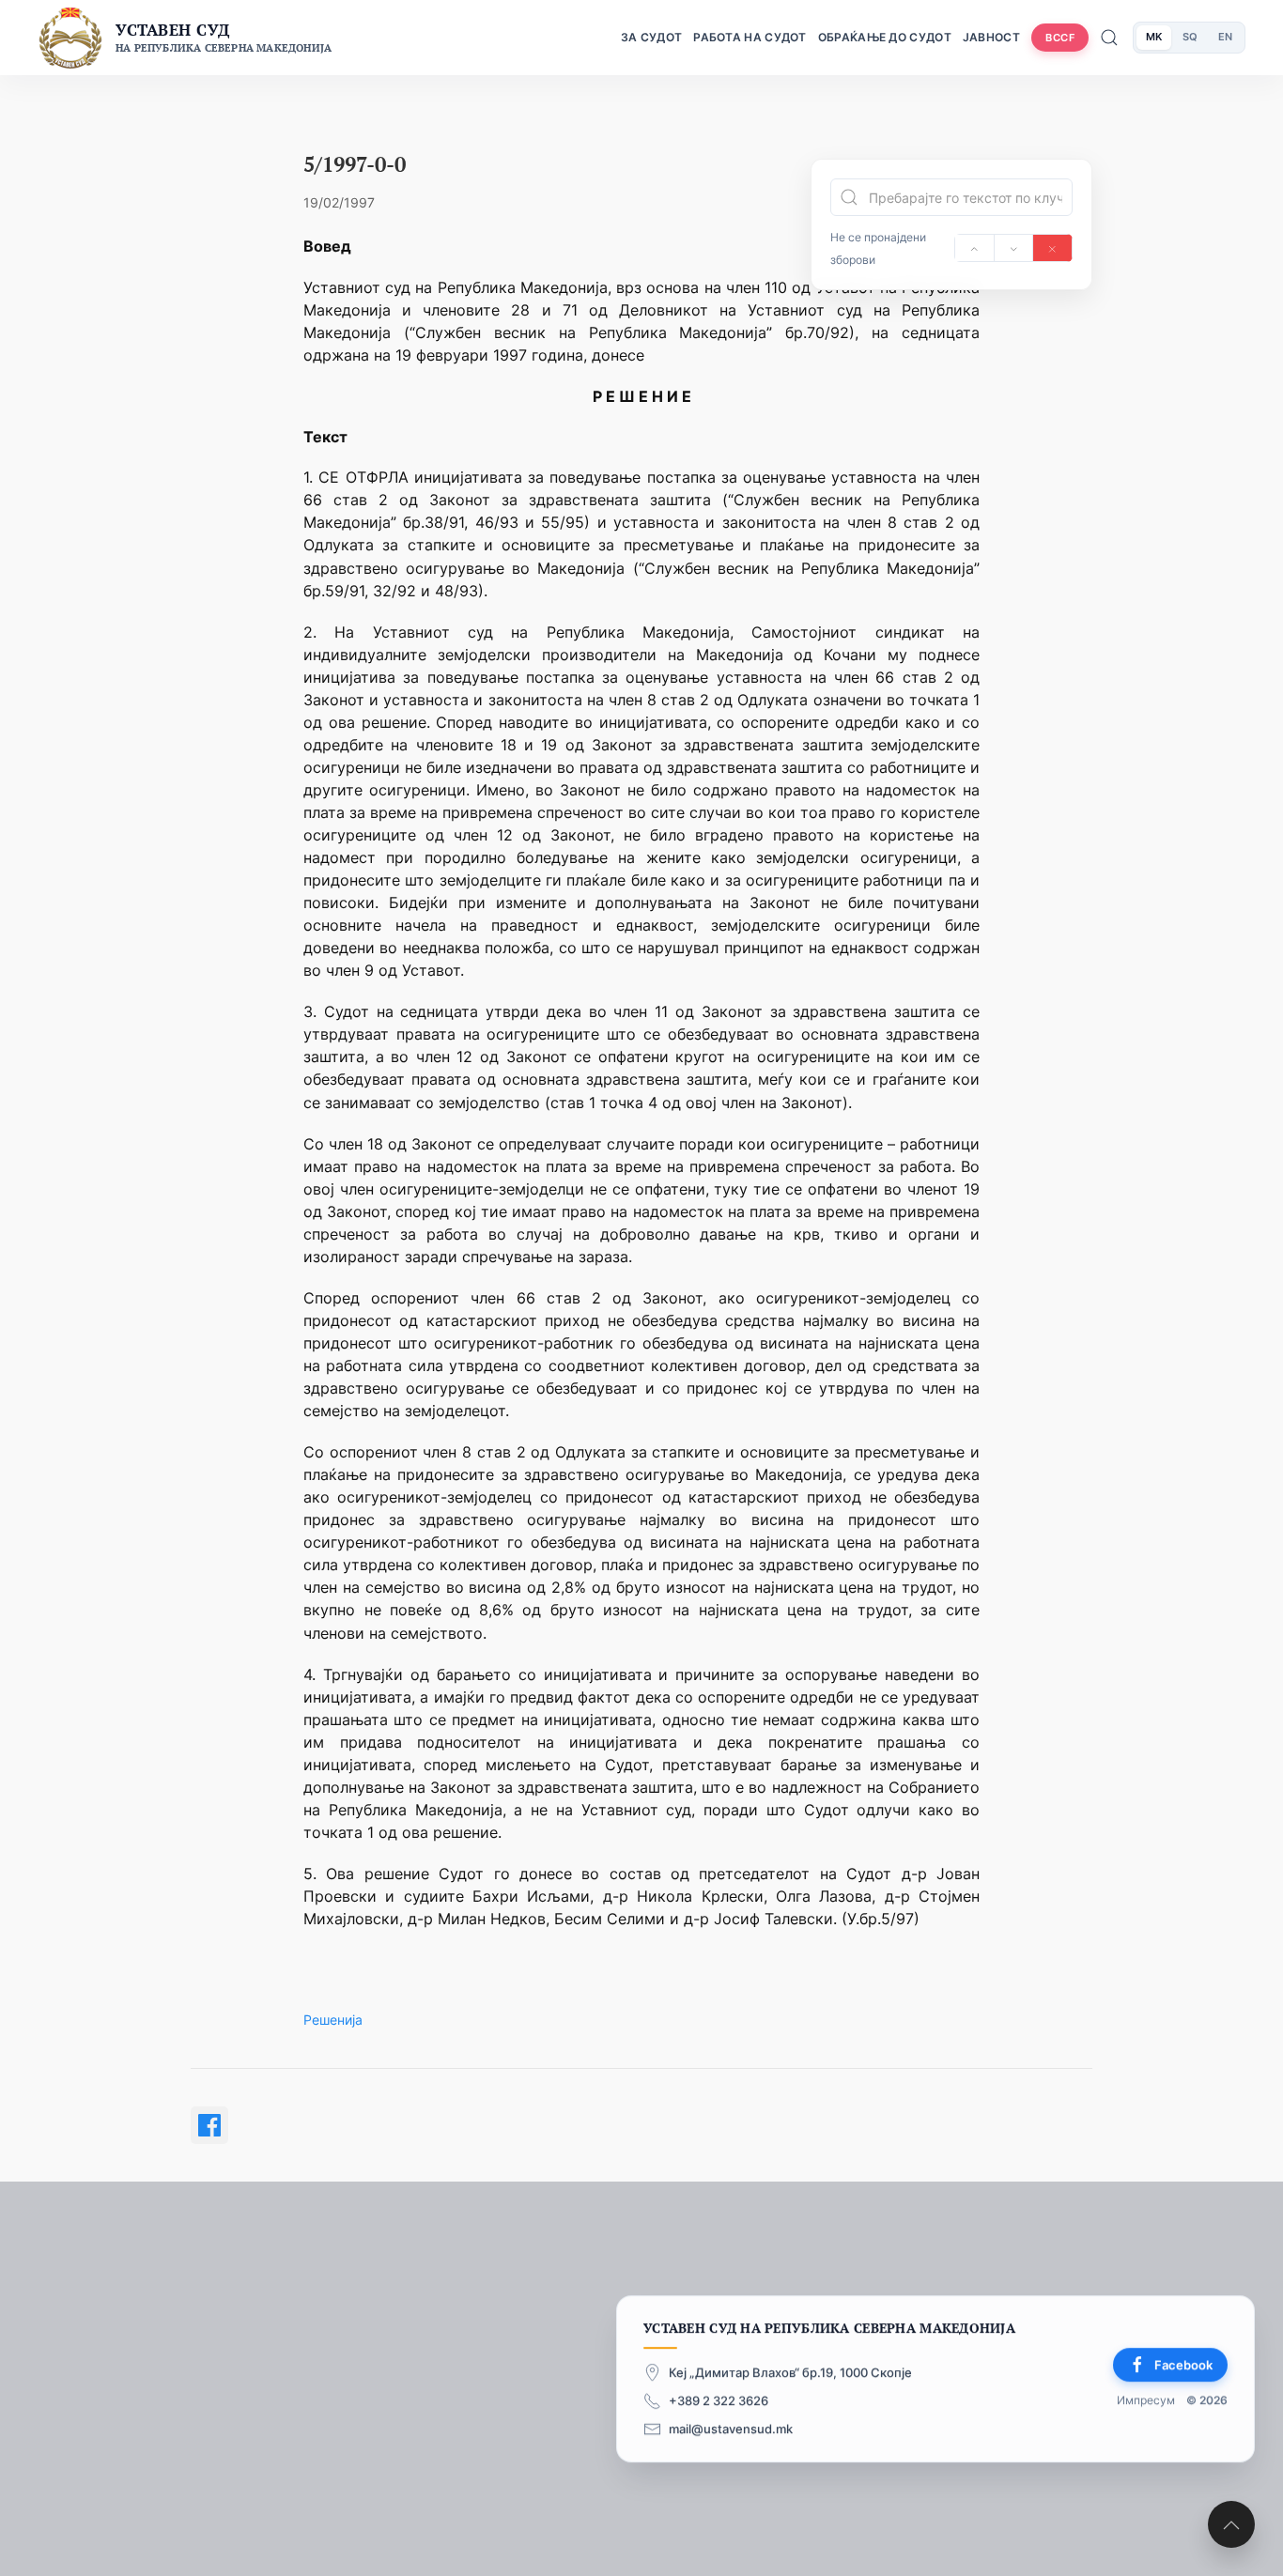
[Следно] (1014, 248)
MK (1154, 37)
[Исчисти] (1052, 248)
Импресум (1146, 2401)
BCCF (1060, 38)
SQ (1190, 37)
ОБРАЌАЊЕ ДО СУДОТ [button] (885, 37)
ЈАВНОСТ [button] (991, 37)
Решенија (333, 2020)
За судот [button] (651, 37)
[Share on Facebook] (209, 2125)
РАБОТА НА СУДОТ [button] (750, 37)
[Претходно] (974, 248)
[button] (1231, 2524)
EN (1225, 37)
